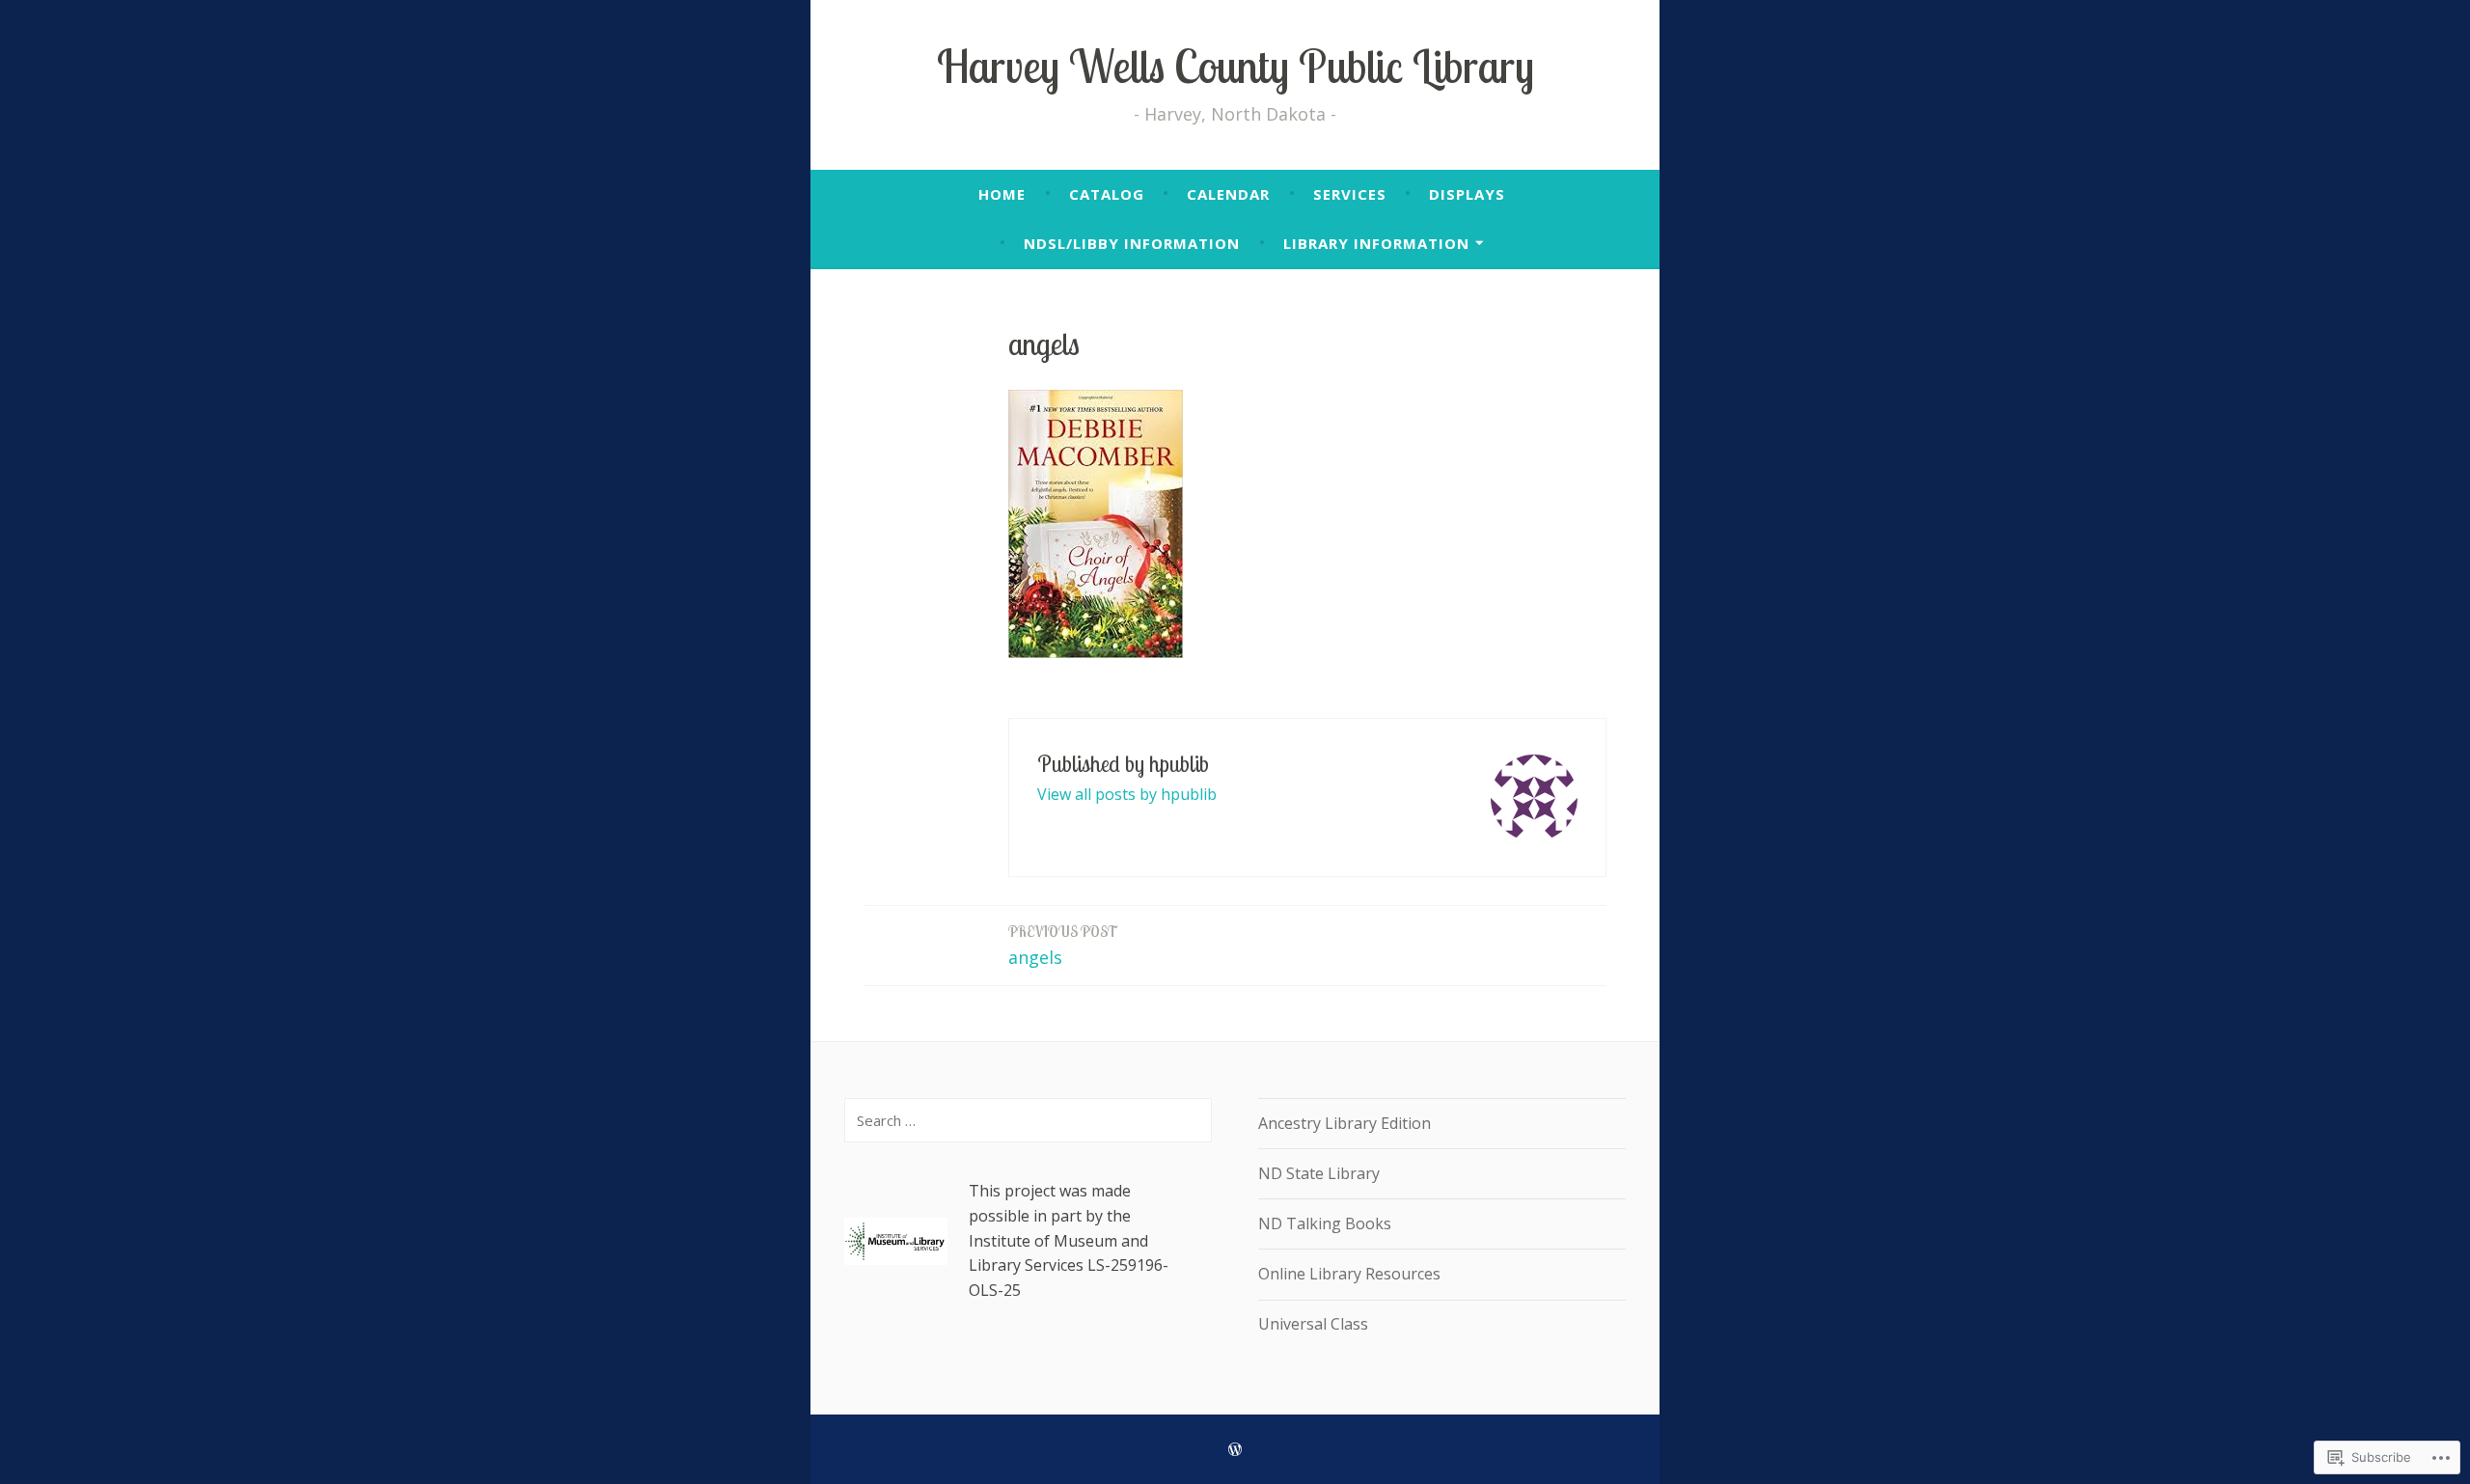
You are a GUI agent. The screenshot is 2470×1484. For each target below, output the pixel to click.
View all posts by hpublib (1127, 794)
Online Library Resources (1349, 1274)
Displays (1467, 194)
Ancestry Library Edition (1345, 1123)
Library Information (1376, 243)
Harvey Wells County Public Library (1235, 66)
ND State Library (1319, 1173)
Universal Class (1313, 1324)
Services (1350, 194)
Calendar (1228, 194)
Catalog (1107, 194)
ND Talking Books (1325, 1223)
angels (1063, 946)
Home (1002, 194)
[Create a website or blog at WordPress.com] (1235, 1449)
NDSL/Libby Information (1132, 243)
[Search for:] (1028, 1120)
